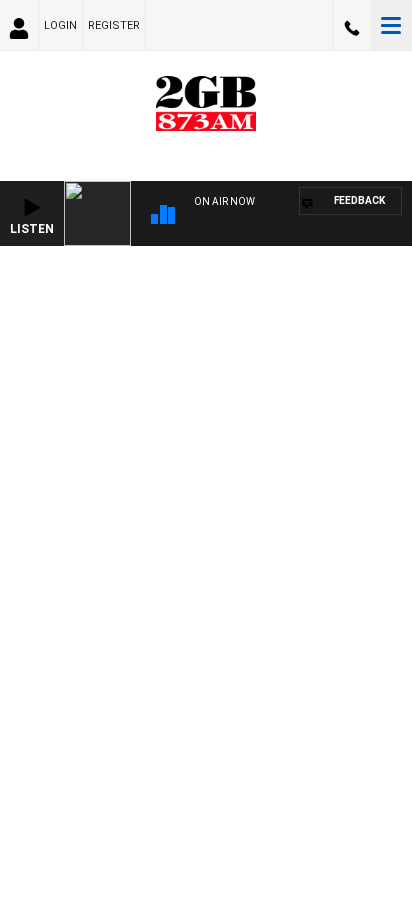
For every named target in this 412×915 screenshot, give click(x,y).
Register (114, 25)
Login (60, 25)
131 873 (352, 25)
